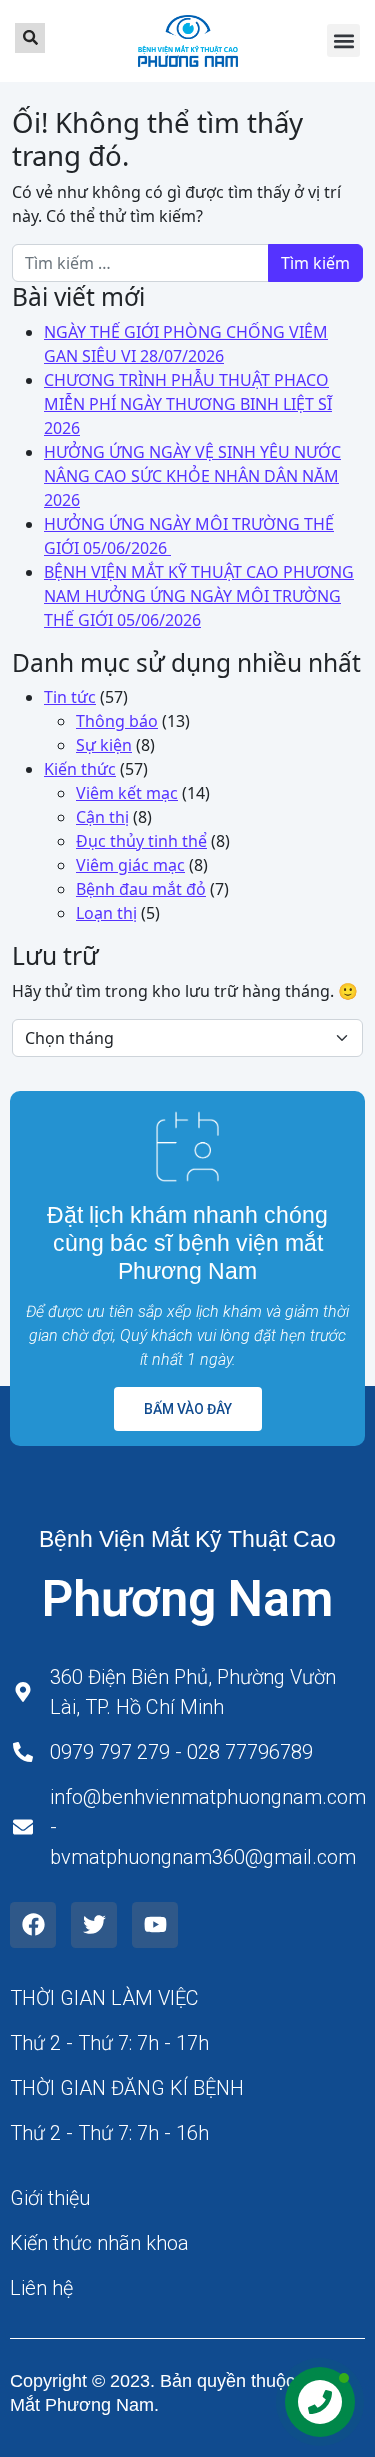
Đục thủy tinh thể (141, 841)
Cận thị (102, 817)
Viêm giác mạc (130, 865)
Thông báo (117, 721)
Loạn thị (106, 913)
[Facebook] (33, 1925)
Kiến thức (80, 769)
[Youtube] (155, 1925)
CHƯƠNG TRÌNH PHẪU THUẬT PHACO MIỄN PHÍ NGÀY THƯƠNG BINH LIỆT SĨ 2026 (188, 404)
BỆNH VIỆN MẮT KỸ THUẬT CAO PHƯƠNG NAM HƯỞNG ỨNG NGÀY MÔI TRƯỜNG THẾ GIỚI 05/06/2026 (199, 596)
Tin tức (70, 697)
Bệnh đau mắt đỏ (141, 889)
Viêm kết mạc (127, 793)
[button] (343, 40)
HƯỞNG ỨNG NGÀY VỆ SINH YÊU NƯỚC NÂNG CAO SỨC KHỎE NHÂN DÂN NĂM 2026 (192, 476)
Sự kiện (104, 745)
